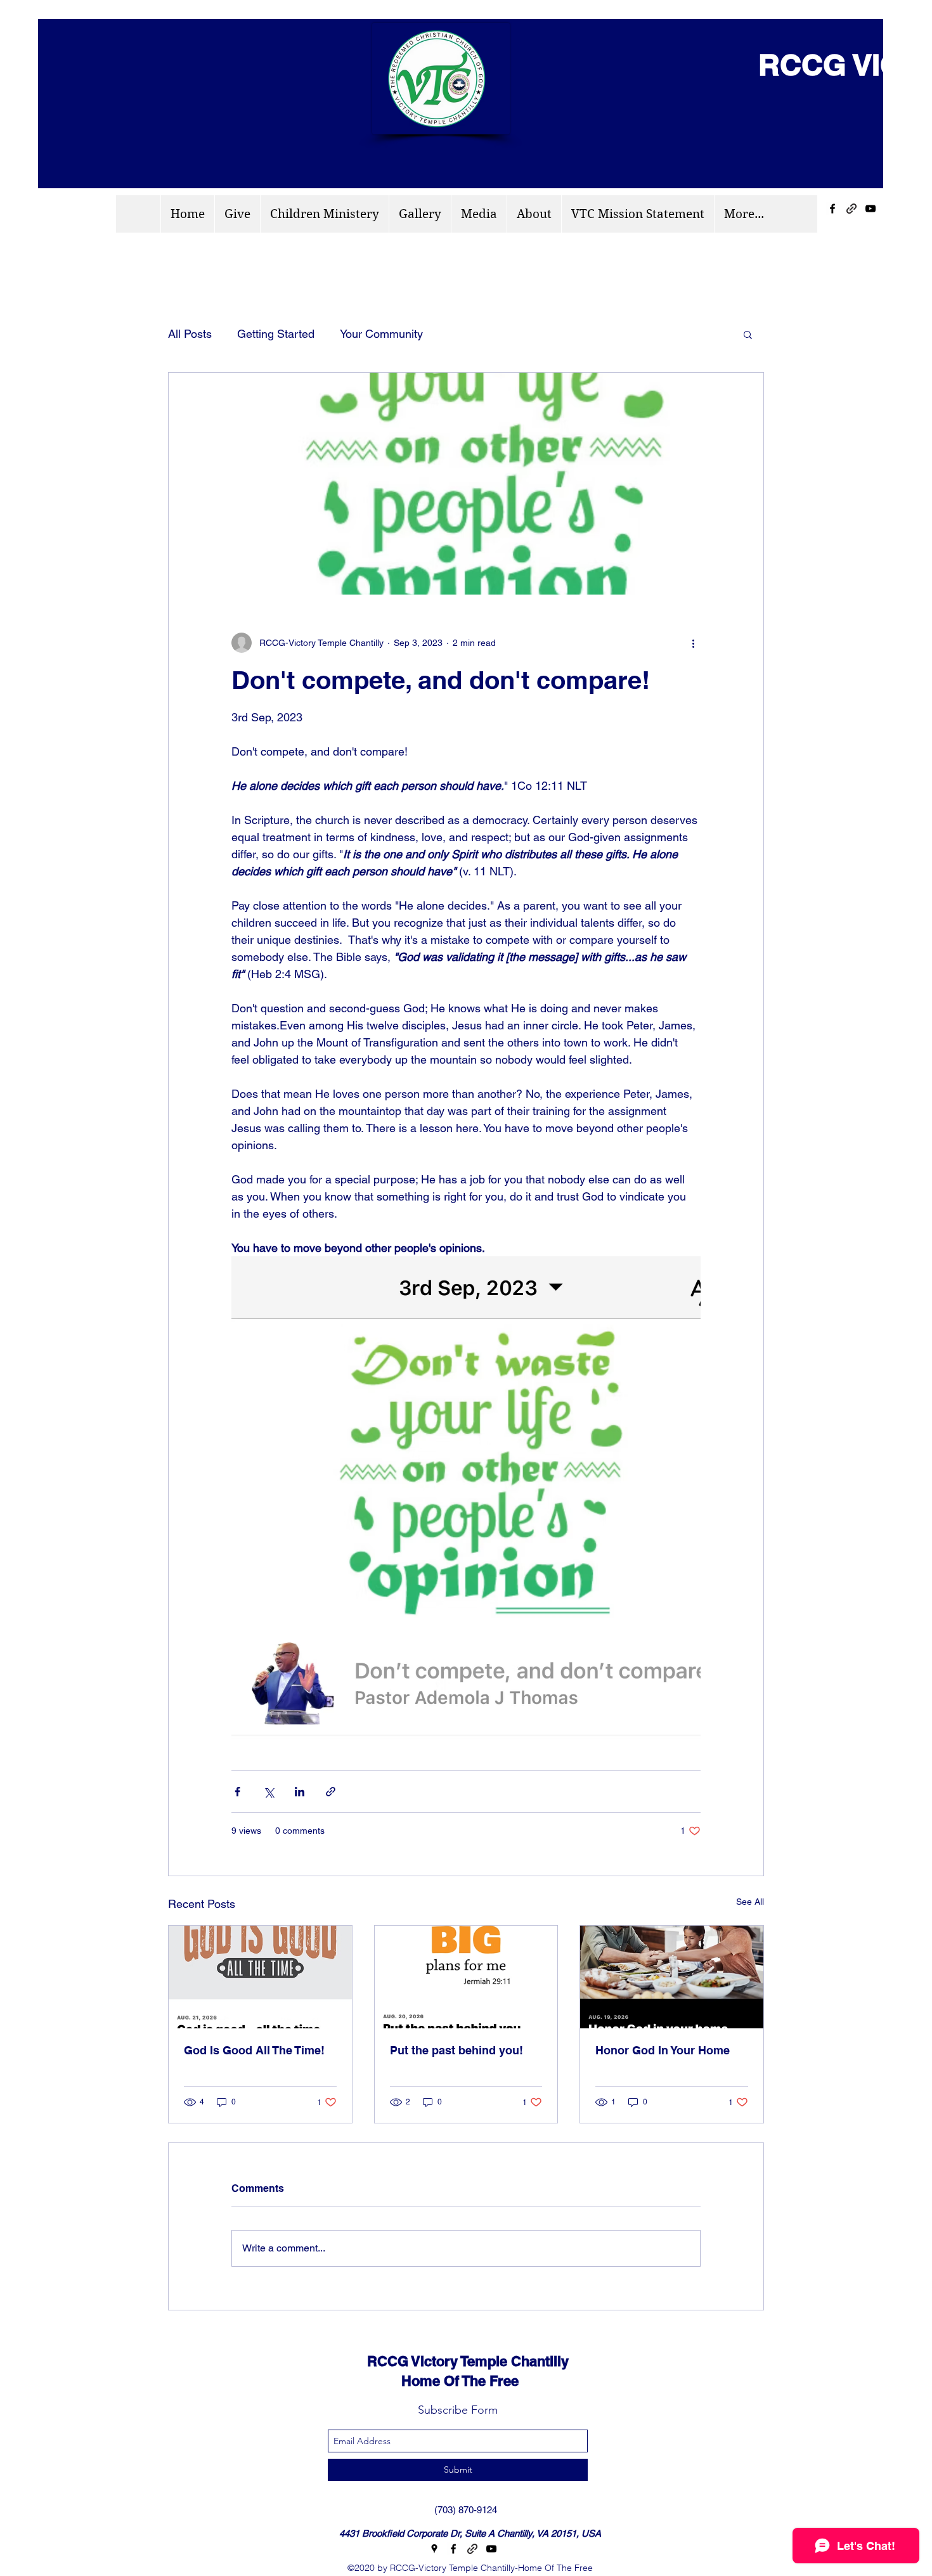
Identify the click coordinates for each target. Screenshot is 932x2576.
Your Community (381, 334)
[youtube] (871, 209)
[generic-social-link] (851, 209)
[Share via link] (331, 1792)
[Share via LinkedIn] (300, 1792)
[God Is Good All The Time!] (260, 1977)
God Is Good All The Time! (254, 2050)
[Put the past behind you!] (466, 1977)
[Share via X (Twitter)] (269, 1792)
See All (750, 1902)
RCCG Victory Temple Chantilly (456, 2361)
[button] (748, 334)
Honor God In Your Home (663, 2050)
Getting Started (276, 334)
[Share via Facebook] (237, 1792)
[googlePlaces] (434, 2549)
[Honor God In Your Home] (672, 1977)
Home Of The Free (431, 2381)
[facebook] (832, 209)
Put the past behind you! (456, 2050)
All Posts (190, 334)
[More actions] (693, 643)
